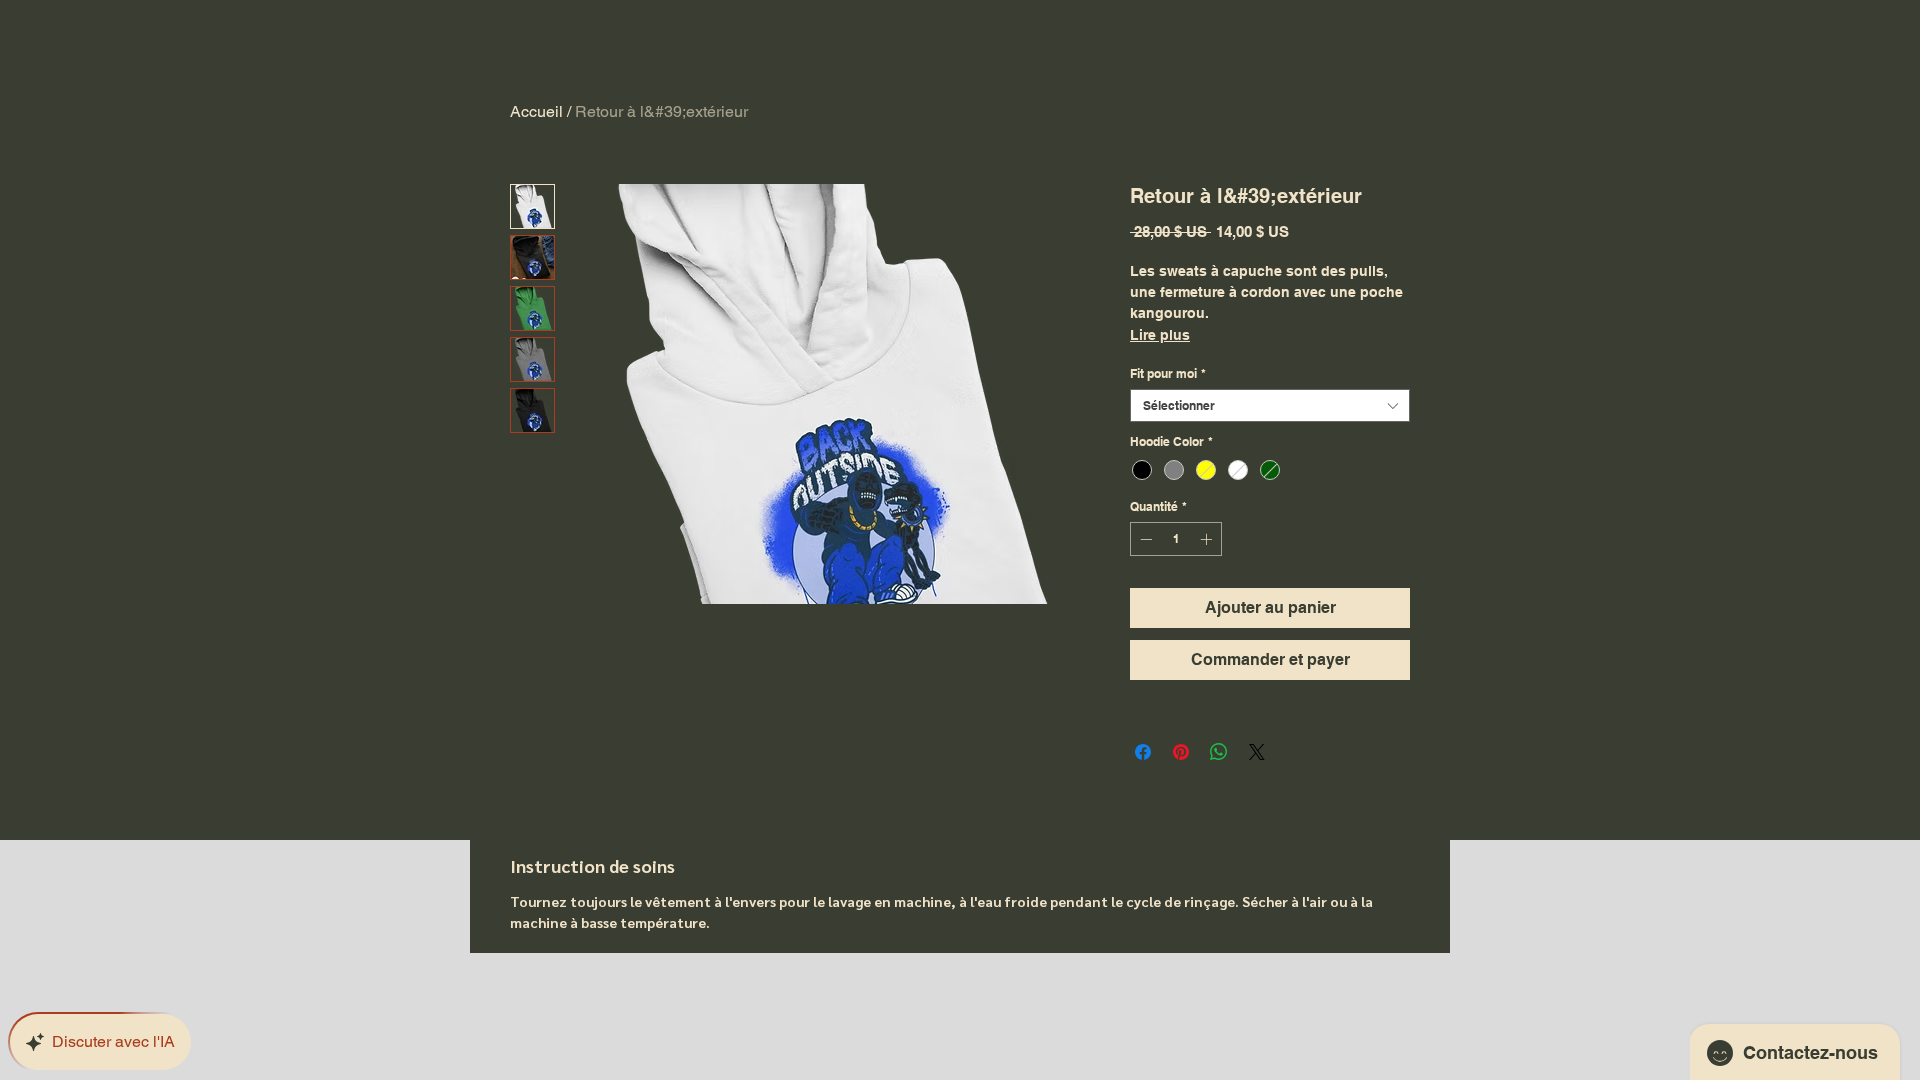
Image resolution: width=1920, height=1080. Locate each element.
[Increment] (1208, 539)
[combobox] (1270, 405)
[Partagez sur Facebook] (1143, 752)
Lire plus (1160, 335)
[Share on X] (1257, 752)
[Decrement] (1144, 539)
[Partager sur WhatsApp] (1219, 752)
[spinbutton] (1176, 539)
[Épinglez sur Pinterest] (1181, 752)
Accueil (536, 111)
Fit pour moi (1168, 373)
